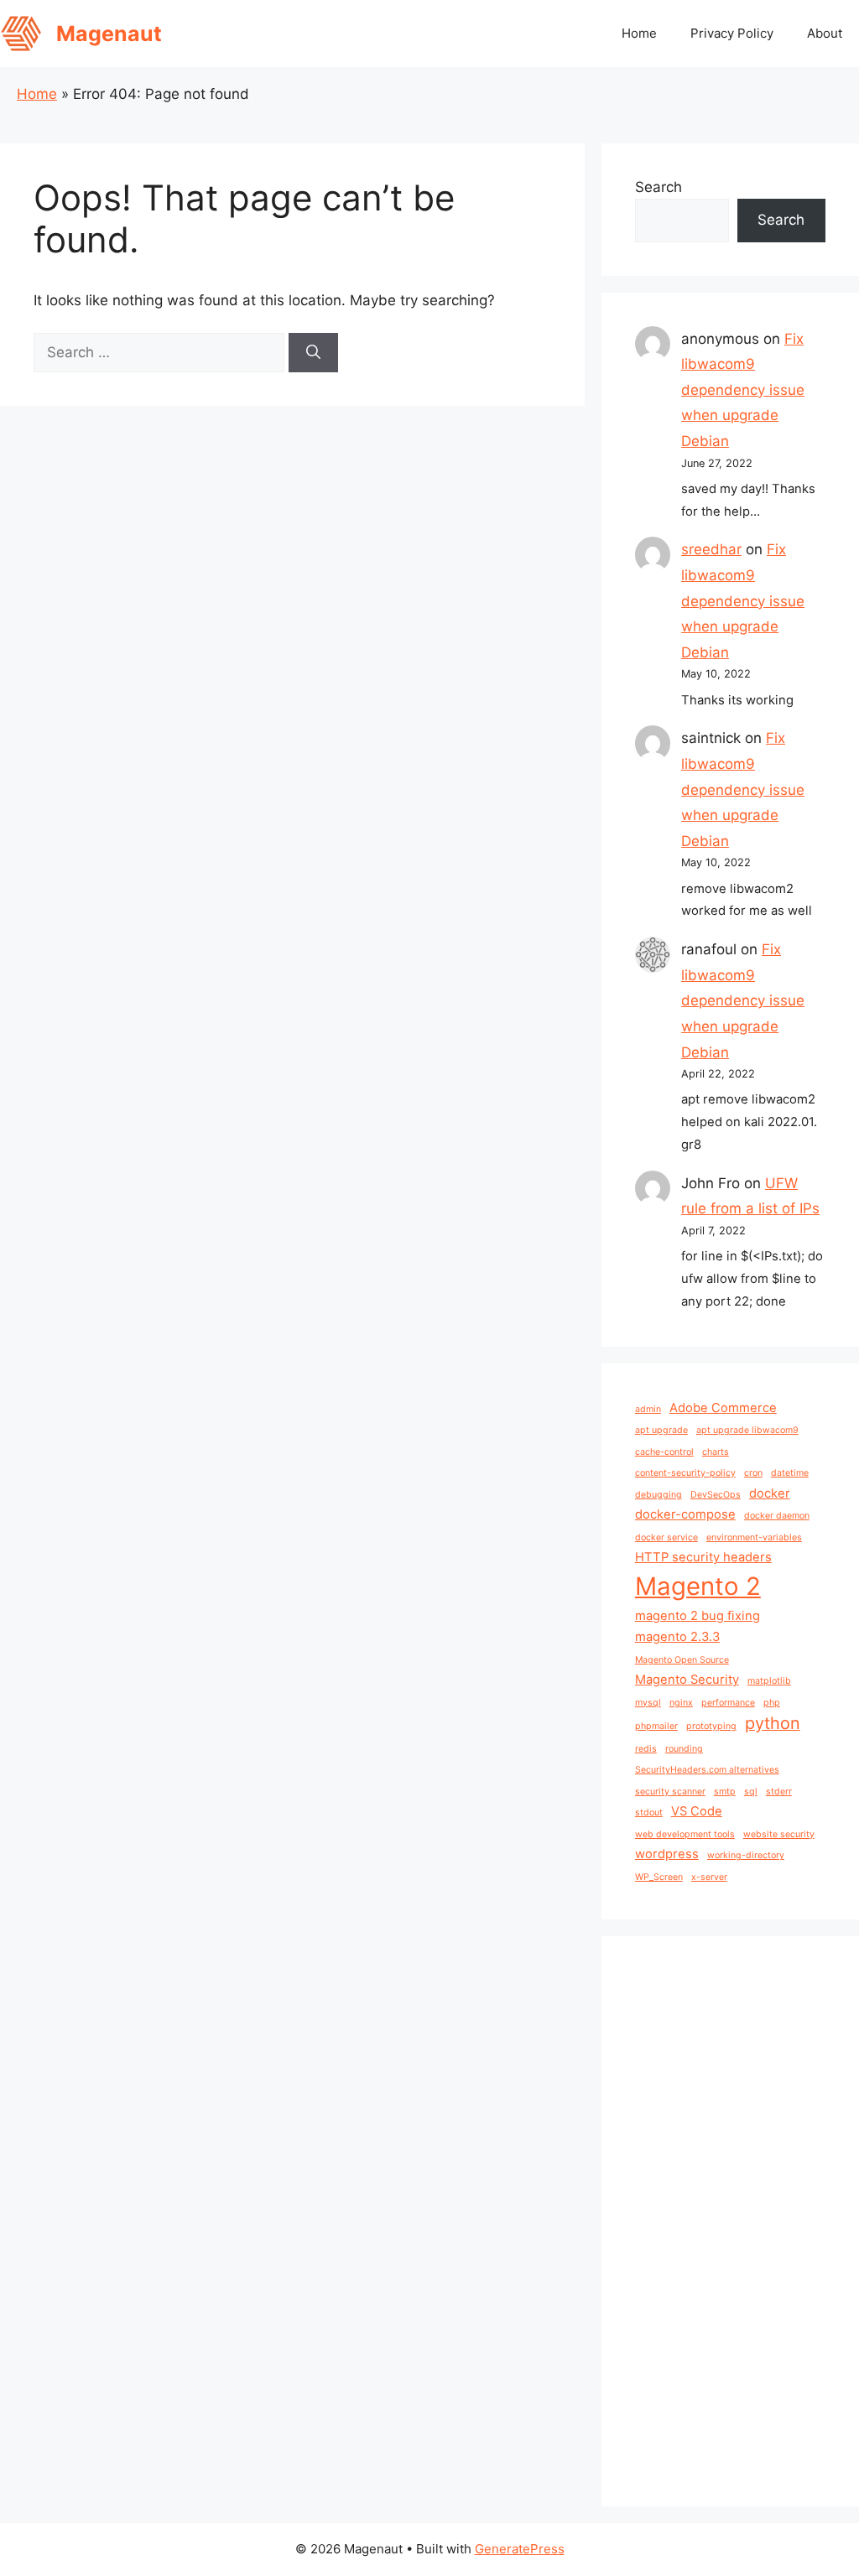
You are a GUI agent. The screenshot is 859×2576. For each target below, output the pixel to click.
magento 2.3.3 (677, 1637)
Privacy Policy (732, 33)
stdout (649, 1813)
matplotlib (769, 1681)
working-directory (746, 1855)
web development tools (685, 1834)
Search (659, 187)
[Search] (313, 353)
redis (646, 1749)
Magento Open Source (682, 1660)
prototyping (711, 1726)
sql (751, 1792)
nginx (681, 1703)
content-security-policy (685, 1473)
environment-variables (754, 1537)
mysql (648, 1703)
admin (648, 1409)
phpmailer (656, 1726)
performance (728, 1703)
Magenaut (109, 34)
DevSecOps (716, 1495)
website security (779, 1834)
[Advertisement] (730, 2221)
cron (753, 1473)
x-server (709, 1877)
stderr (779, 1792)
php (772, 1703)
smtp (725, 1792)
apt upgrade (661, 1430)
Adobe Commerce (723, 1408)
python (773, 1723)
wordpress (667, 1854)
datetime (790, 1473)
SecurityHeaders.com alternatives (707, 1770)
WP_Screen (659, 1877)
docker (770, 1493)
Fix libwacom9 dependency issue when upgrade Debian (743, 390)
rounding (684, 1749)
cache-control (664, 1452)
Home (639, 33)
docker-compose (685, 1514)
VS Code (697, 1811)
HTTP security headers (703, 1557)
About (825, 33)
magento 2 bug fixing (698, 1616)
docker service (666, 1537)
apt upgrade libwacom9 (747, 1430)
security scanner (670, 1792)
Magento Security (687, 1680)
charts (716, 1452)
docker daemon (777, 1516)
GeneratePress (520, 2549)
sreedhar (711, 549)
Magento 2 (698, 1586)
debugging (659, 1495)
